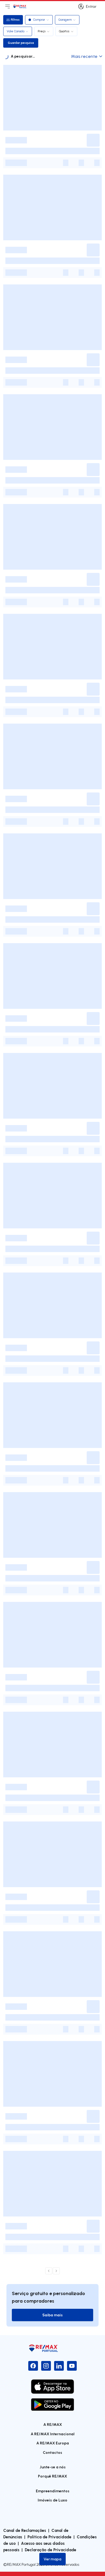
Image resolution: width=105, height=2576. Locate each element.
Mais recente (84, 56)
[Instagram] (46, 2366)
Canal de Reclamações (25, 2530)
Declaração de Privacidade (50, 2550)
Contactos (52, 2452)
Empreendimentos (53, 2491)
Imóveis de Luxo (52, 2500)
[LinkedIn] (59, 2366)
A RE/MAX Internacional (53, 2434)
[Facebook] (33, 2366)
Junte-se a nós (53, 2467)
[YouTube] (72, 2366)
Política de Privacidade (49, 2537)
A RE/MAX (53, 2424)
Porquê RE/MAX (52, 2476)
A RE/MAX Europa (53, 2443)
